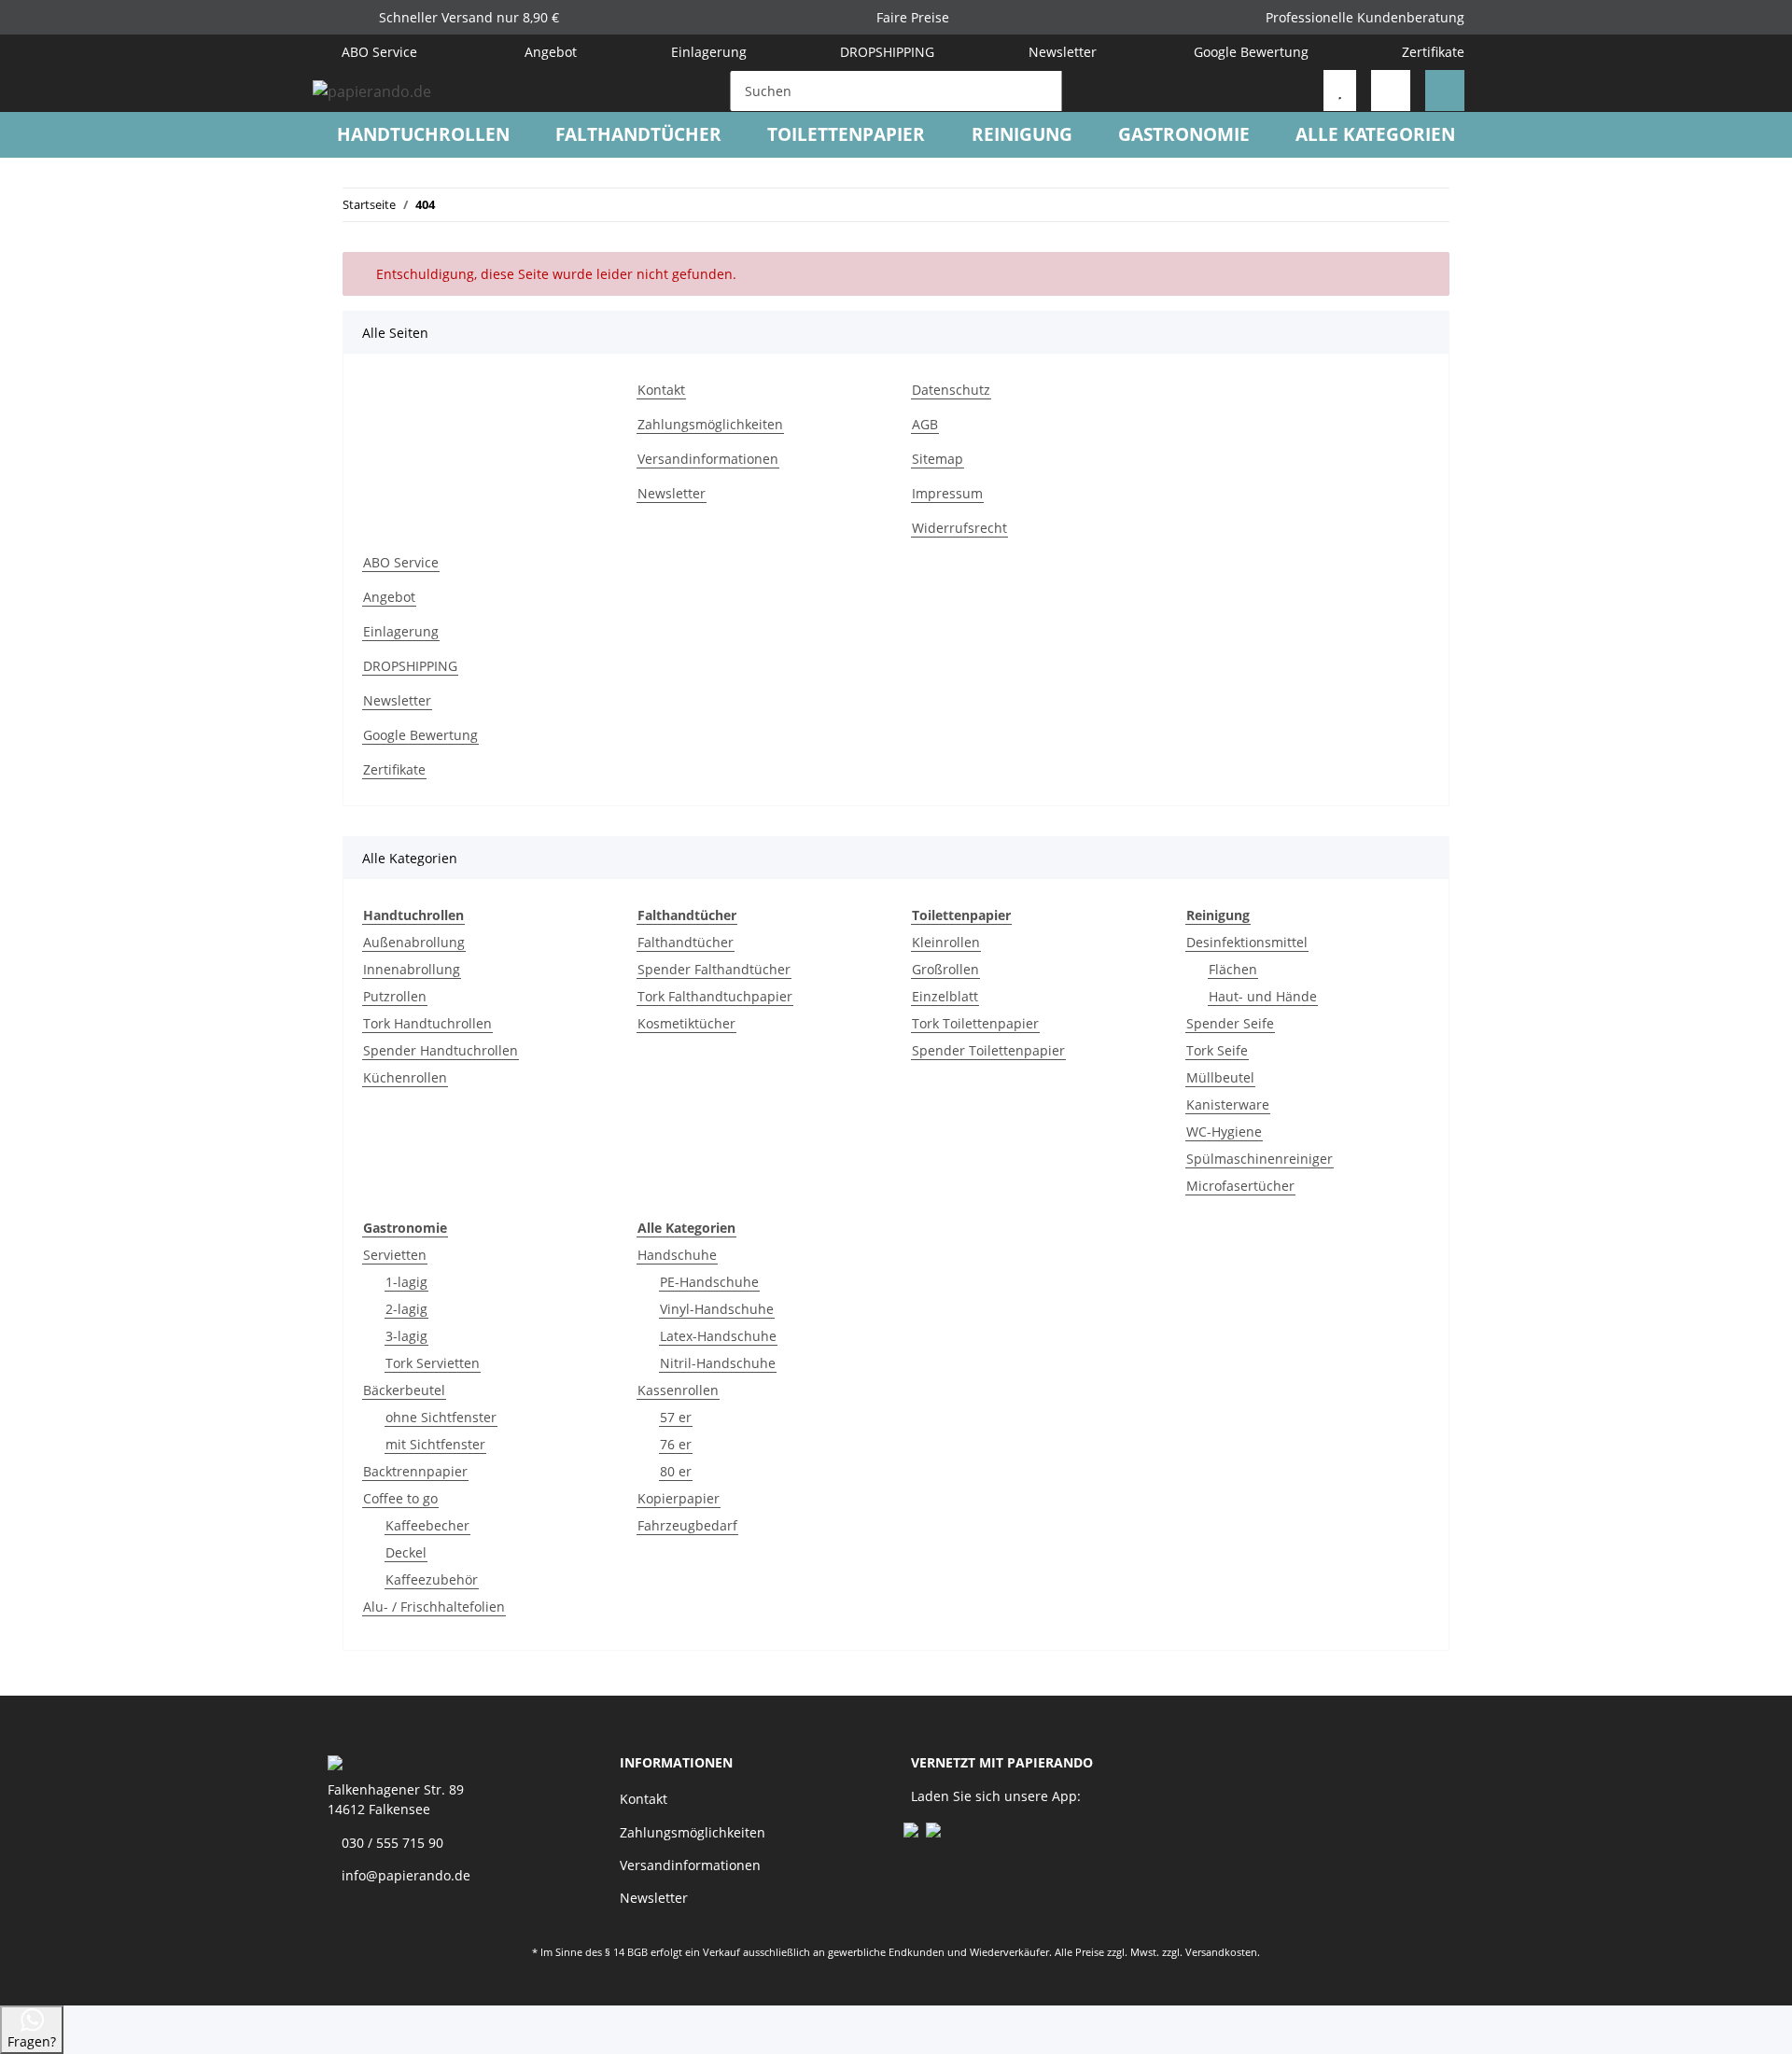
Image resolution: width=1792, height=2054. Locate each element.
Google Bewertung (1251, 52)
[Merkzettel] (1340, 91)
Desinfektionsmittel (1247, 942)
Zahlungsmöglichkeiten (710, 424)
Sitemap (938, 459)
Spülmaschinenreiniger (1260, 1159)
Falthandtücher (686, 942)
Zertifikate (1433, 52)
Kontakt (661, 390)
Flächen (1233, 969)
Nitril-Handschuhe (718, 1363)
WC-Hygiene (1224, 1132)
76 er (676, 1444)
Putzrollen (395, 996)
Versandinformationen (708, 459)
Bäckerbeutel (404, 1390)
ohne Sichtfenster (441, 1417)
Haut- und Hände (1263, 996)
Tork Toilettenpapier (975, 1023)
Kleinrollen (946, 942)
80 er (676, 1471)
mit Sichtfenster (435, 1444)
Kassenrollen (678, 1390)
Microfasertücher (1240, 1186)
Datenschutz (951, 390)
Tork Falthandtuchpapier (715, 996)
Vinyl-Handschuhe (717, 1309)
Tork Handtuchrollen (427, 1023)
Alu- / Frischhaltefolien (434, 1607)
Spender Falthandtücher (714, 969)
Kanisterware (1228, 1104)
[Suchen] (1043, 91)
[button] (1391, 91)
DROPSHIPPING (887, 52)
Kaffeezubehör (432, 1579)
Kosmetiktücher (686, 1023)
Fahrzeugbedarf (687, 1525)
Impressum (947, 493)
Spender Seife (1230, 1023)
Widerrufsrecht (959, 528)
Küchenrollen (405, 1077)
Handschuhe (677, 1255)
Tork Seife (1217, 1050)
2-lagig (406, 1309)
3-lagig (406, 1336)
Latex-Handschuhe (718, 1336)
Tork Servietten (433, 1363)
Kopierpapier (679, 1498)
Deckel (406, 1552)
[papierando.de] (372, 91)
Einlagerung (709, 52)
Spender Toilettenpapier (988, 1050)
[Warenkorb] (1445, 91)
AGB (925, 424)
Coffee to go (400, 1498)
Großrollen (945, 969)
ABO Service (378, 52)
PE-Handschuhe (709, 1282)
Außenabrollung (414, 942)
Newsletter (1063, 52)
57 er (676, 1417)
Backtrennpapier (415, 1471)
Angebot (549, 52)
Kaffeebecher (427, 1525)
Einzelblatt (945, 996)
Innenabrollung (412, 969)
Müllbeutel (1220, 1077)
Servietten (395, 1255)
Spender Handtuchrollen (441, 1050)
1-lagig (406, 1282)
